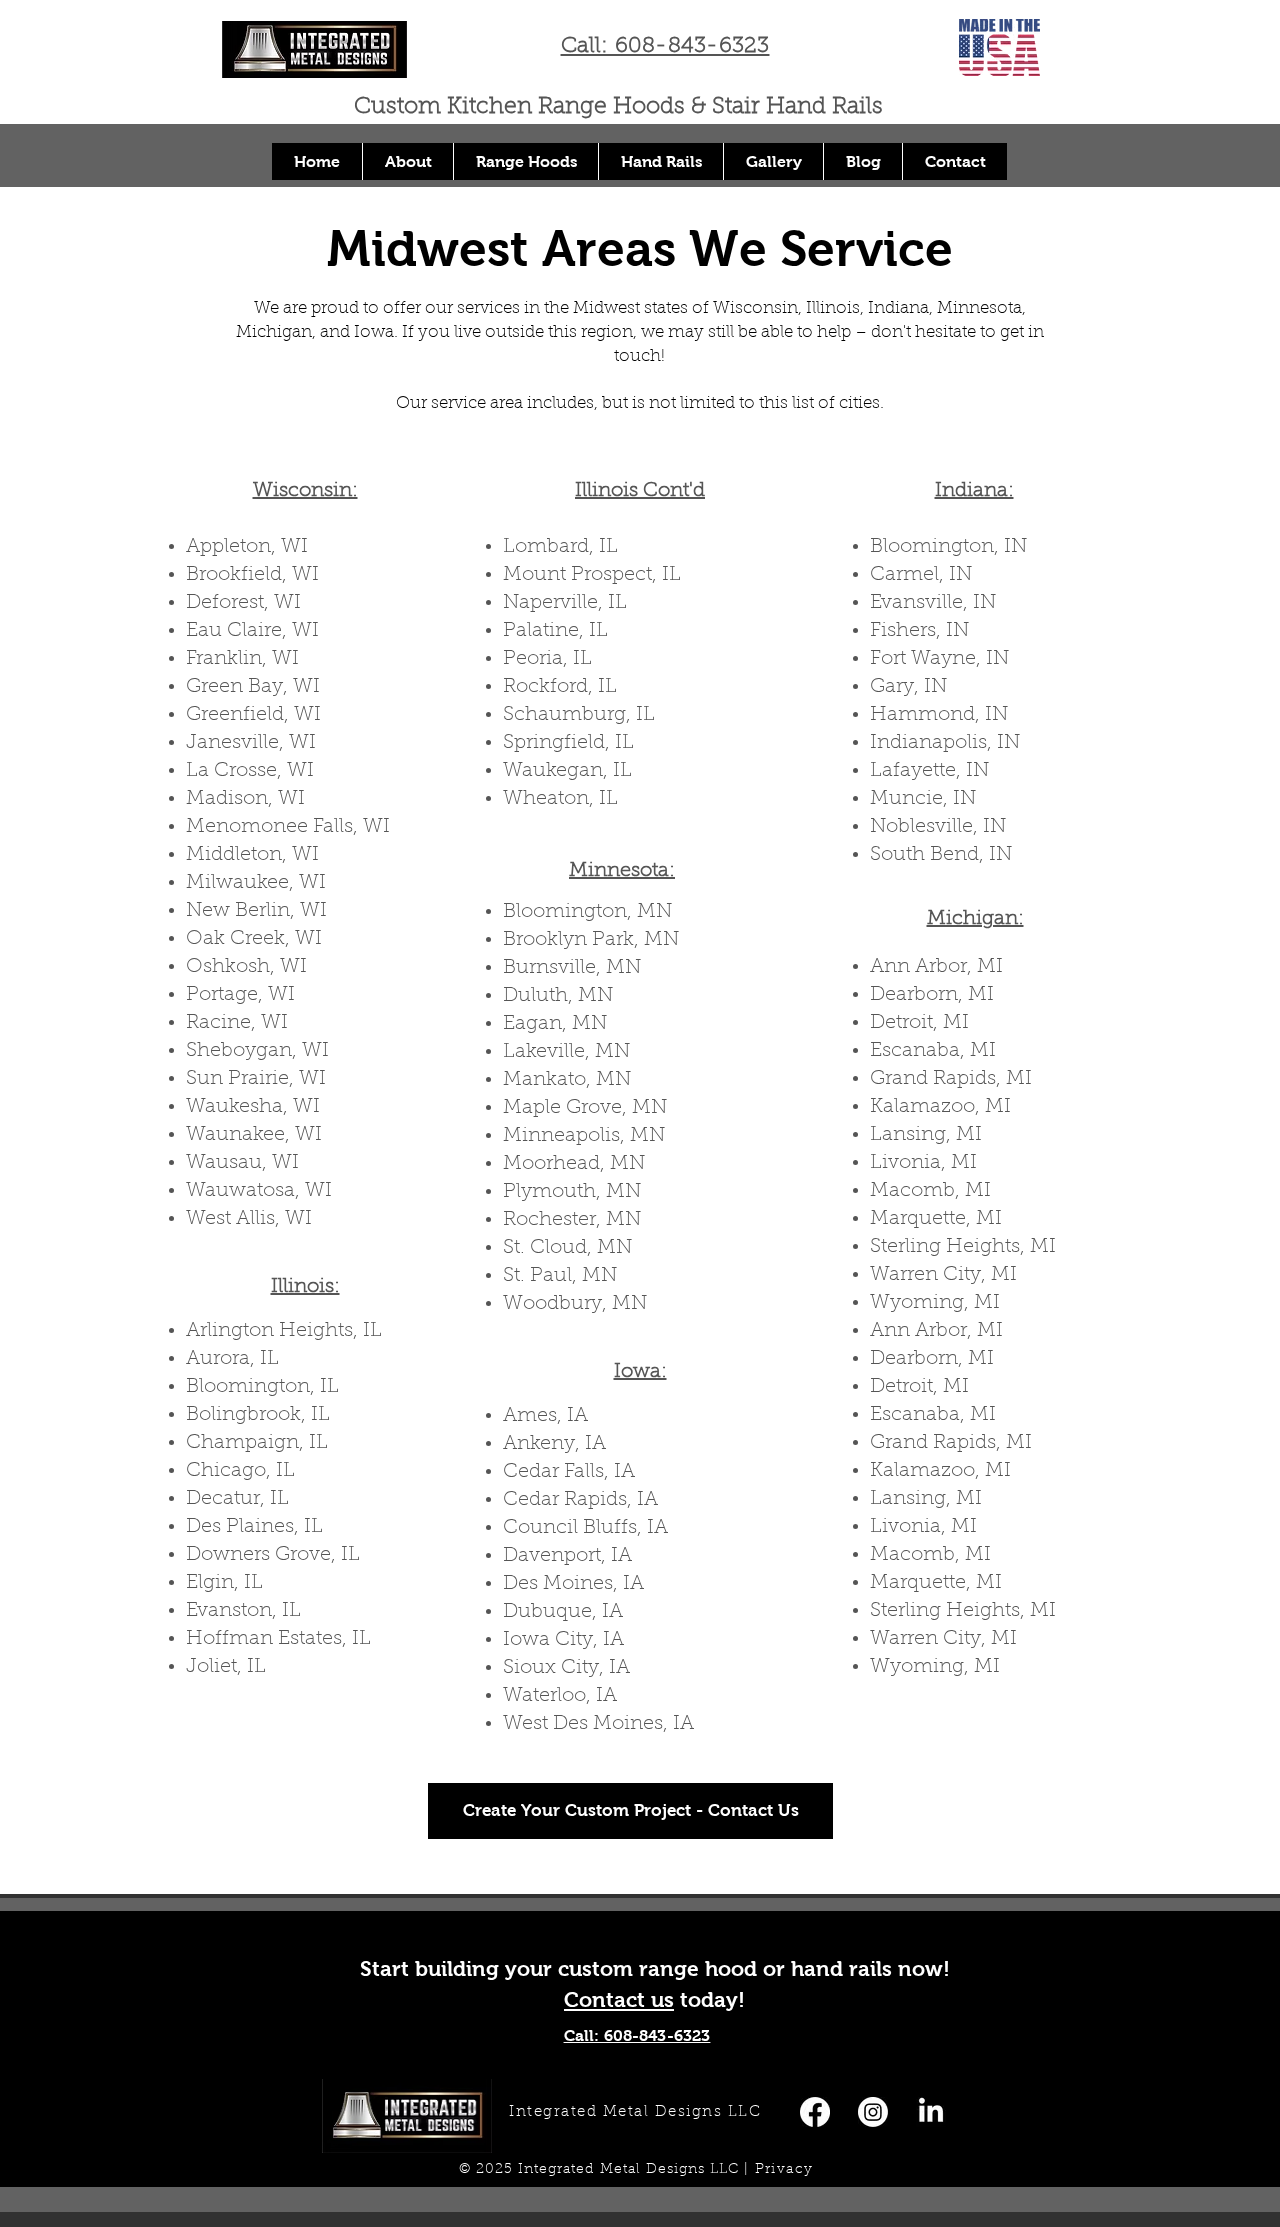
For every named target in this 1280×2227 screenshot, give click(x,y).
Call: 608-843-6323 (665, 47)
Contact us (619, 1999)
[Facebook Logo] (815, 2112)
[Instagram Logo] (873, 2112)
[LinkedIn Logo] (931, 2112)
